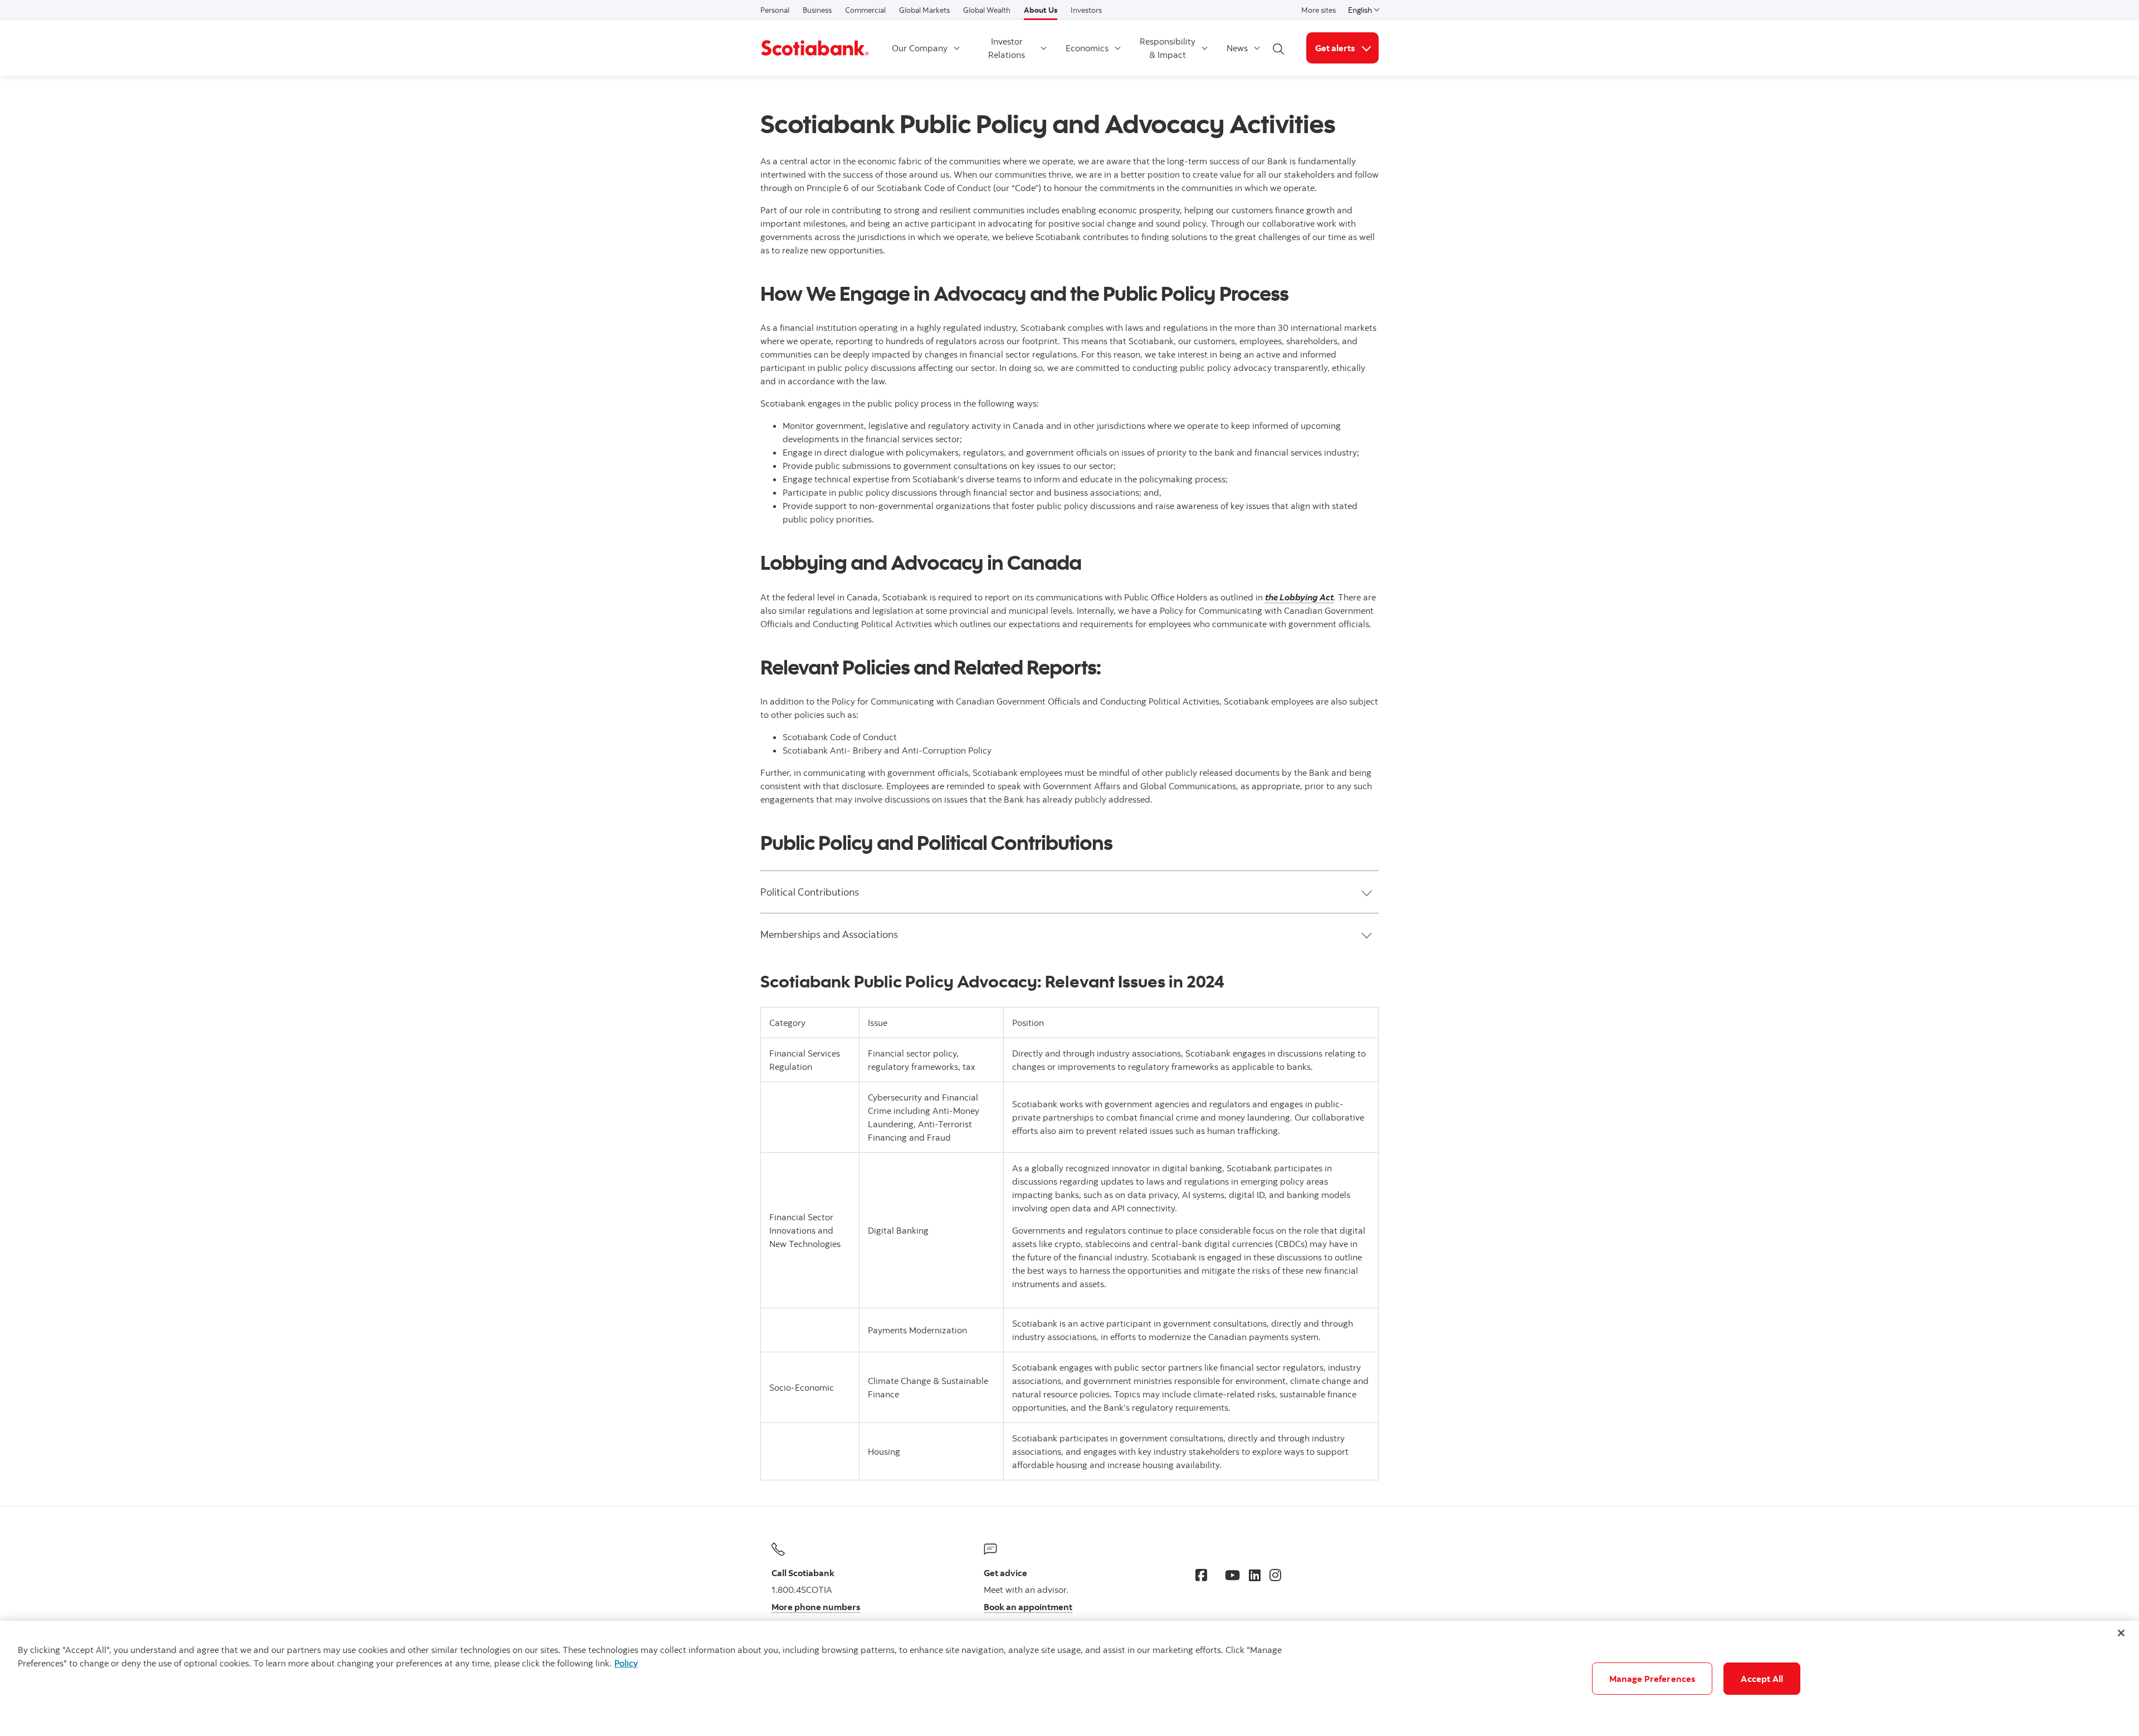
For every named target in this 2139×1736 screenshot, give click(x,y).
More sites (1318, 10)
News (1237, 48)
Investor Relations (1007, 48)
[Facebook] (1201, 1575)
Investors (1086, 10)
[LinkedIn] (1255, 1575)
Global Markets (924, 10)
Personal (775, 10)
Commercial (865, 10)
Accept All (1762, 1679)
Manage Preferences (1652, 1679)
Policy (626, 1663)
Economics (1087, 48)
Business (817, 10)
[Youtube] (1232, 1575)
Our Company (920, 48)
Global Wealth (987, 10)
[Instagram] (1275, 1575)
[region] (1069, 1678)
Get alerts (1347, 48)
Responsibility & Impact (1168, 48)
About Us (1041, 10)
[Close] (2121, 1633)
